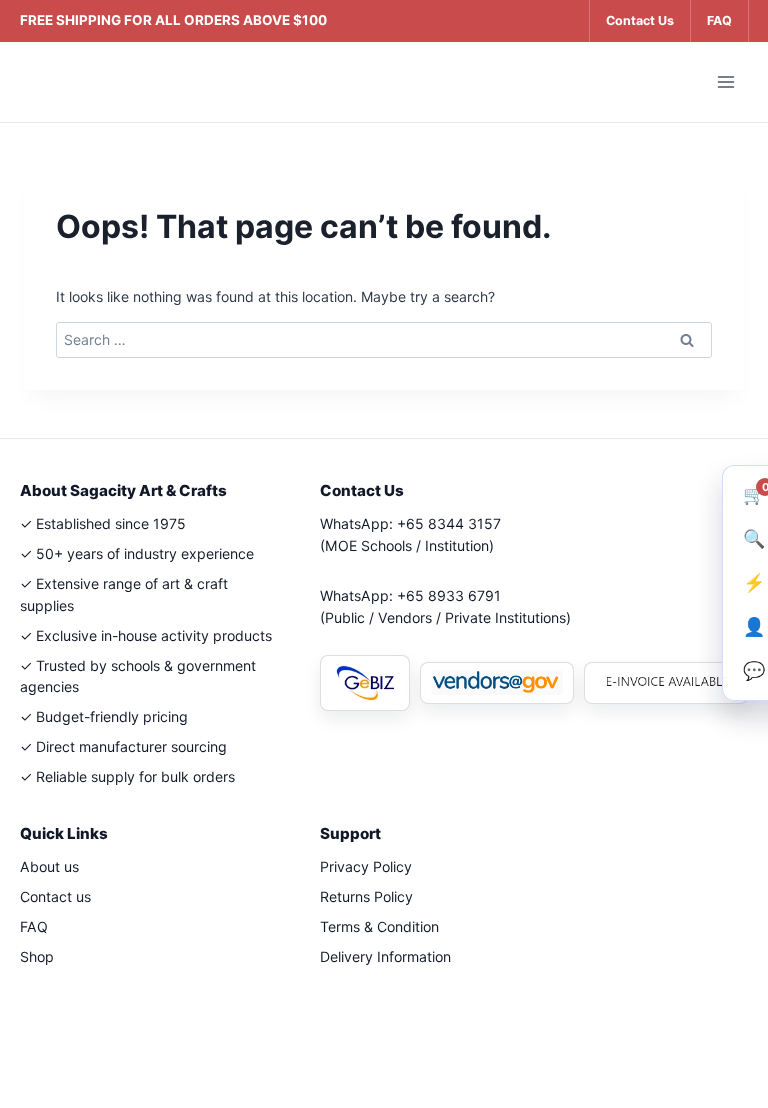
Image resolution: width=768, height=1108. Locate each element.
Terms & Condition (379, 926)
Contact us (55, 896)
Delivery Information (385, 956)
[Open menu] (725, 81)
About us (49, 866)
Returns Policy (366, 896)
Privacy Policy (366, 866)
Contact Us (640, 20)
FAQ (719, 20)
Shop (37, 956)
